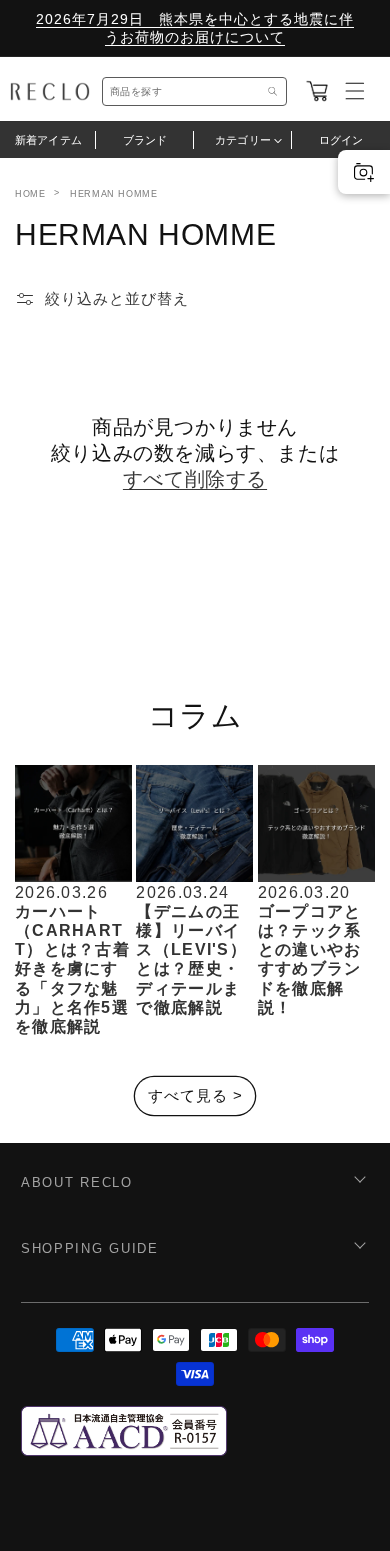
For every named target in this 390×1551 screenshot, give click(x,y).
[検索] (273, 91)
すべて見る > (195, 1095)
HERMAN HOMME (113, 194)
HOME (30, 194)
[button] (317, 91)
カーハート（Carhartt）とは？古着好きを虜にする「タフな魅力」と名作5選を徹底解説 (72, 969)
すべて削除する (195, 479)
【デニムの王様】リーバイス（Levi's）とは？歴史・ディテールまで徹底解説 (191, 959)
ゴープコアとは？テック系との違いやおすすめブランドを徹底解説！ (310, 959)
